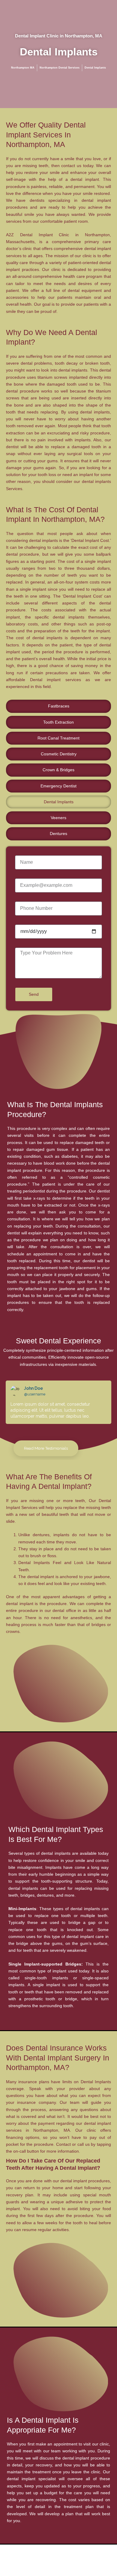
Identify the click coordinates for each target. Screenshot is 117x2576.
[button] (8, 1402)
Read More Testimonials (46, 1448)
